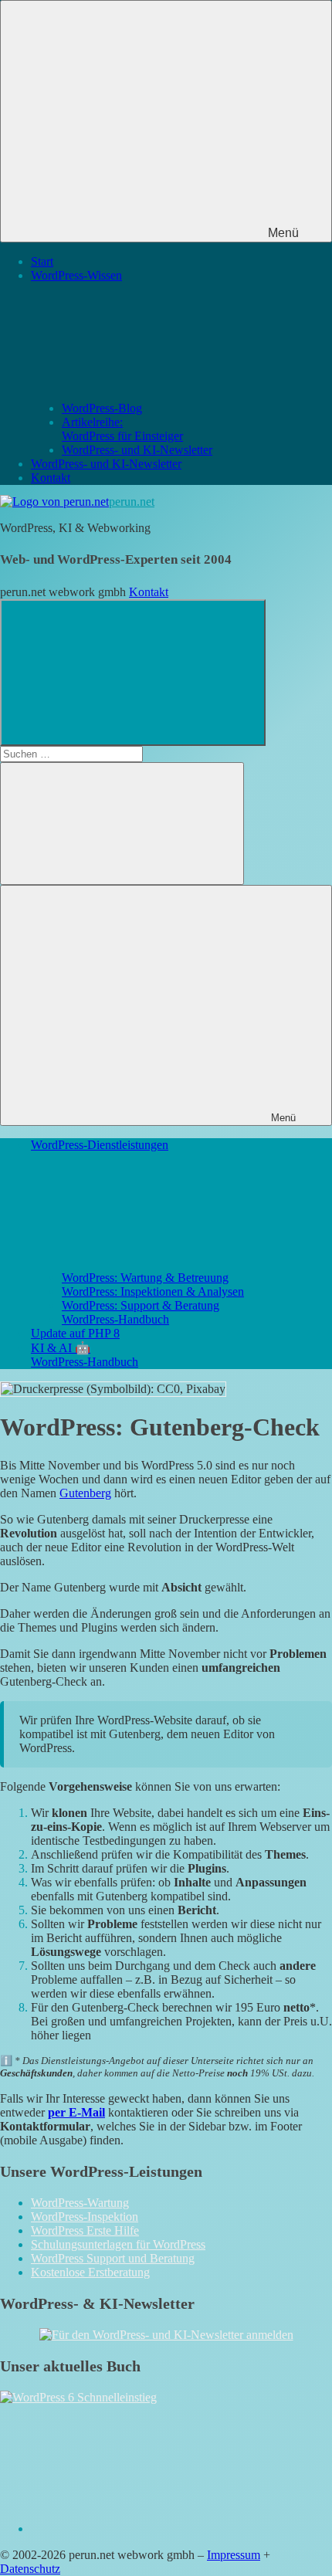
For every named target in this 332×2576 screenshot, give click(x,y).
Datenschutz (30, 2569)
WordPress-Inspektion (85, 2217)
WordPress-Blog (102, 408)
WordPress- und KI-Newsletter (137, 450)
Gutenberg (85, 1493)
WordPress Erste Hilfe (85, 2230)
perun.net (132, 502)
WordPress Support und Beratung (113, 2258)
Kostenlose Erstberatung (90, 2272)
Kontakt (51, 478)
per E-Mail (76, 2112)
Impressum (234, 2555)
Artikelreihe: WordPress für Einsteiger (122, 429)
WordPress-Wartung (80, 2203)
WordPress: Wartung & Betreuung (145, 1278)
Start (42, 261)
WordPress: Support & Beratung (141, 1305)
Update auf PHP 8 (75, 1333)
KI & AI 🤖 (61, 1348)
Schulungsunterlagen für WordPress (118, 2244)
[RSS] (147, 2529)
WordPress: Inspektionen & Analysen (153, 1291)
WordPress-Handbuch (115, 1319)
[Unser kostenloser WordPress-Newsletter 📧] (166, 2335)
